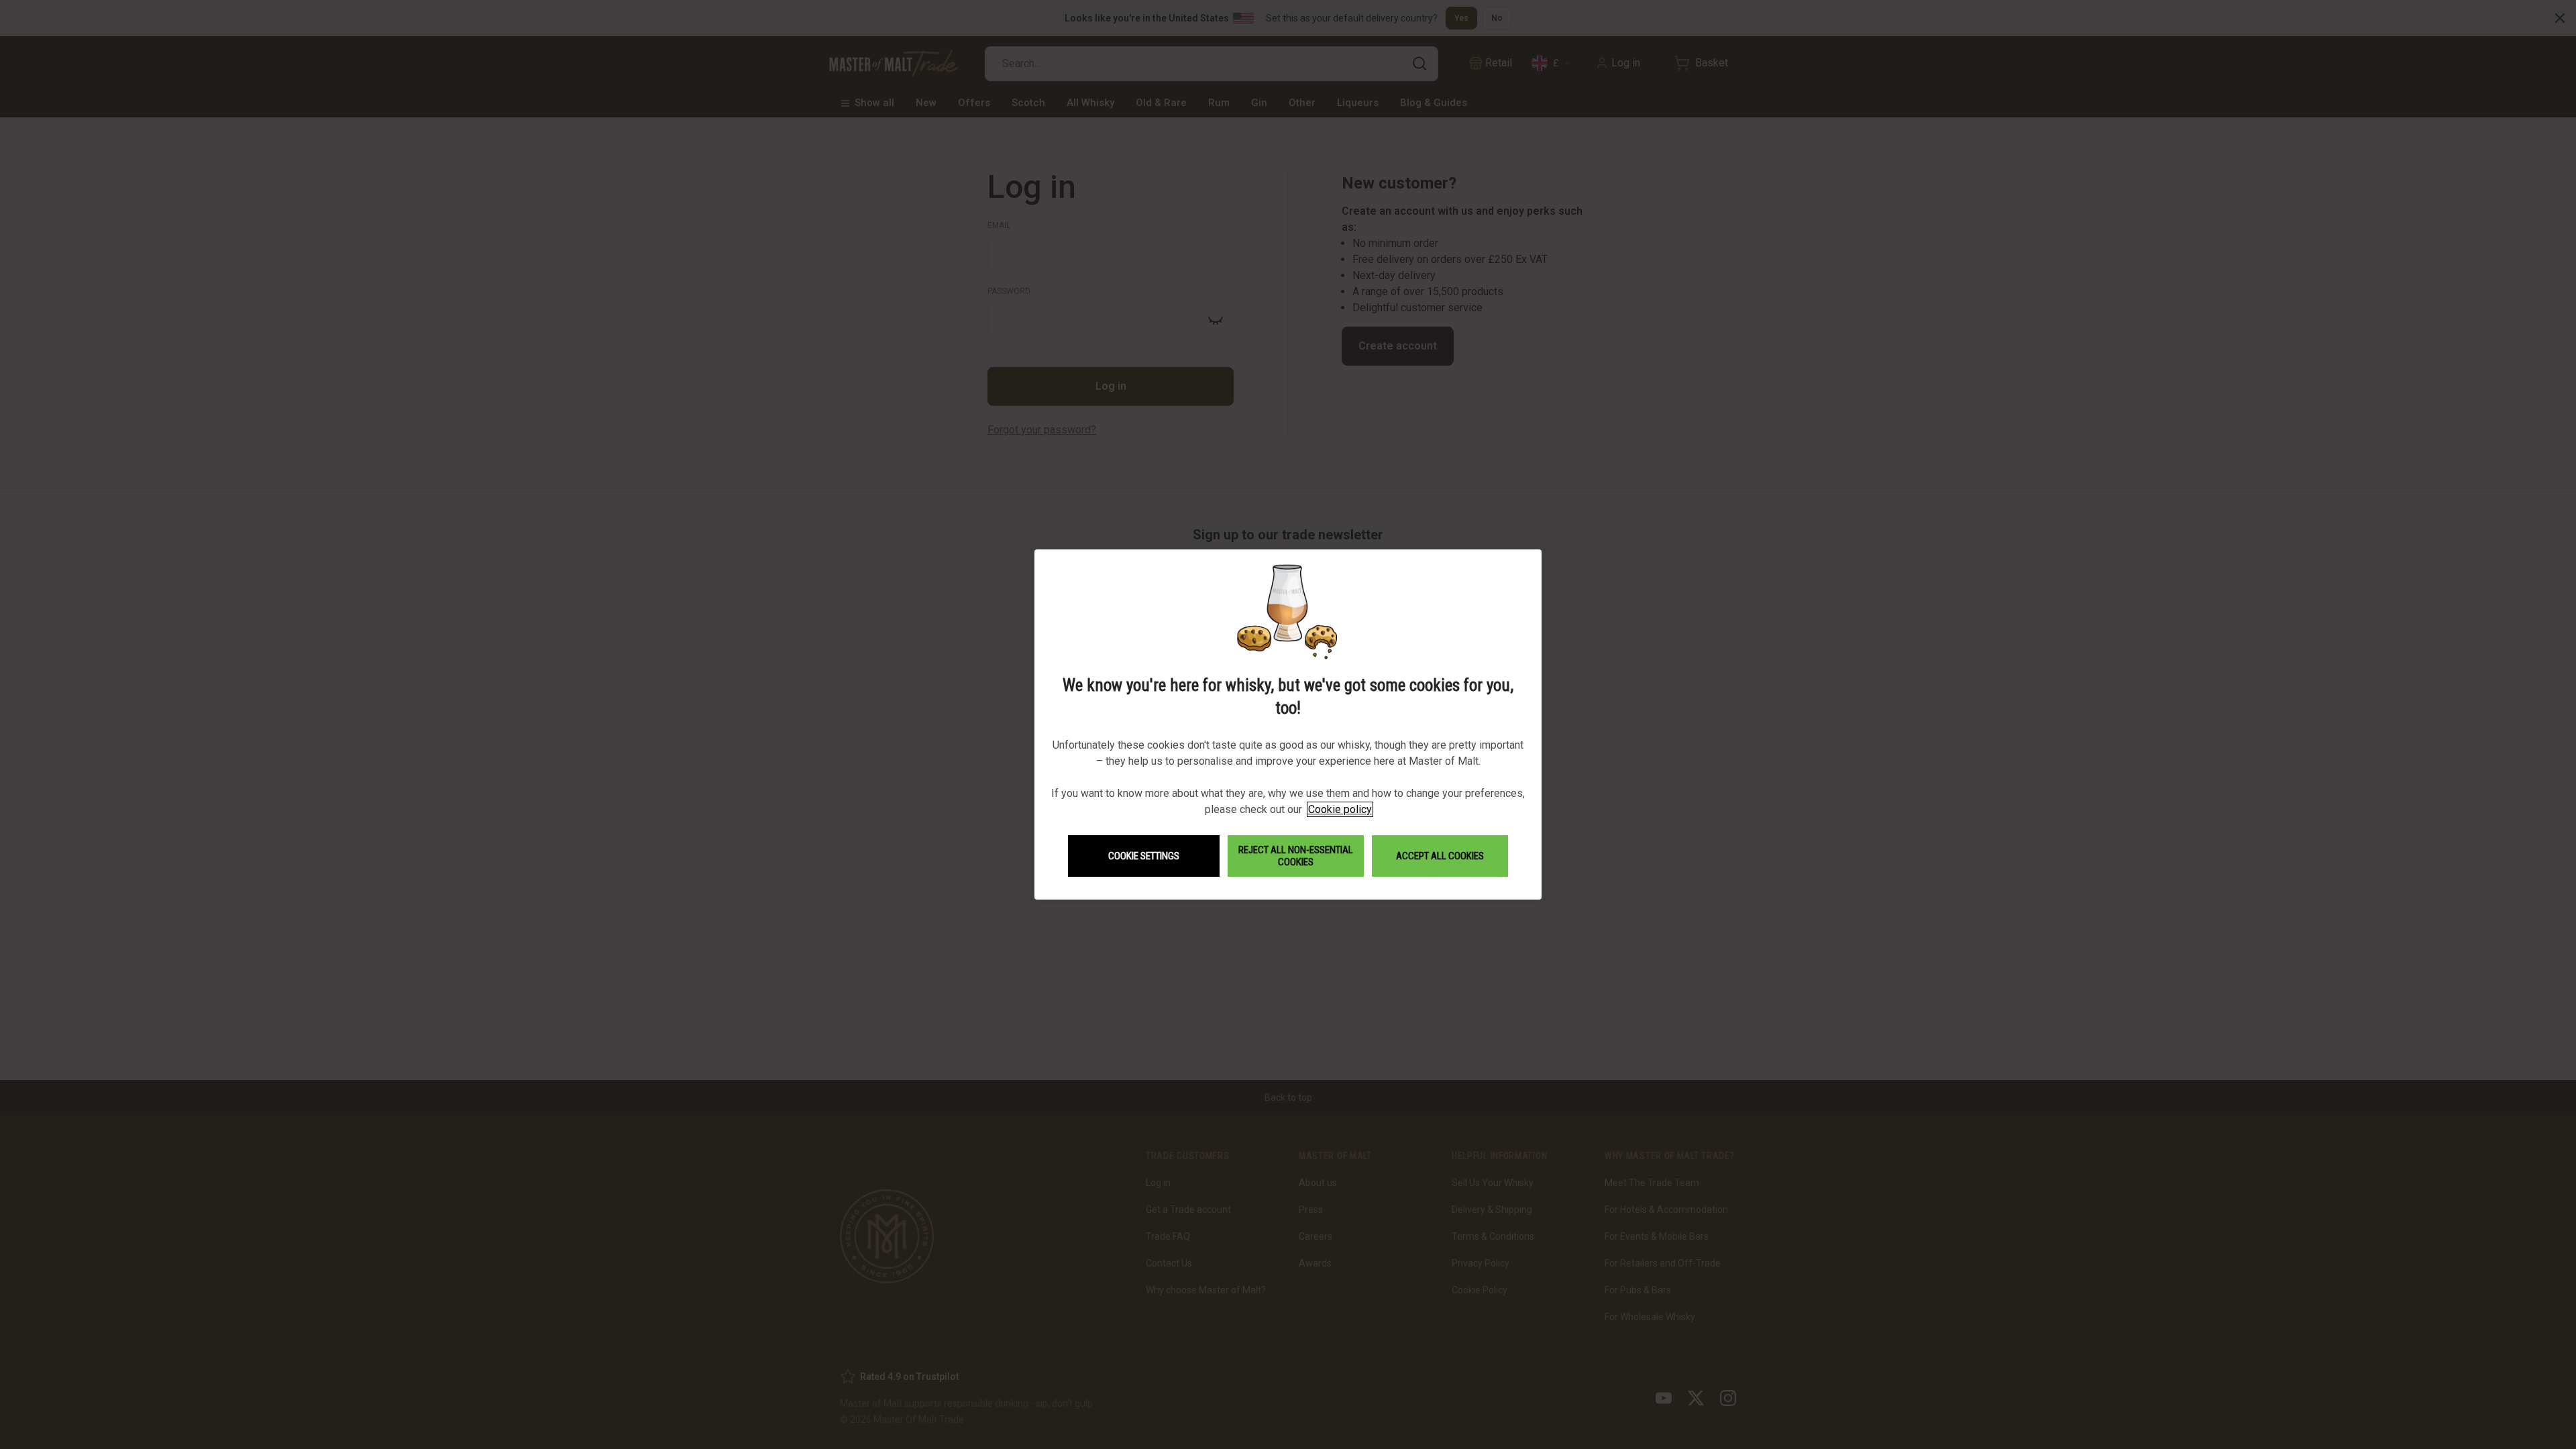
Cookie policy (1340, 809)
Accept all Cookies (1440, 856)
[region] (1288, 724)
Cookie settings (1144, 856)
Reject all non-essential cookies (1296, 856)
